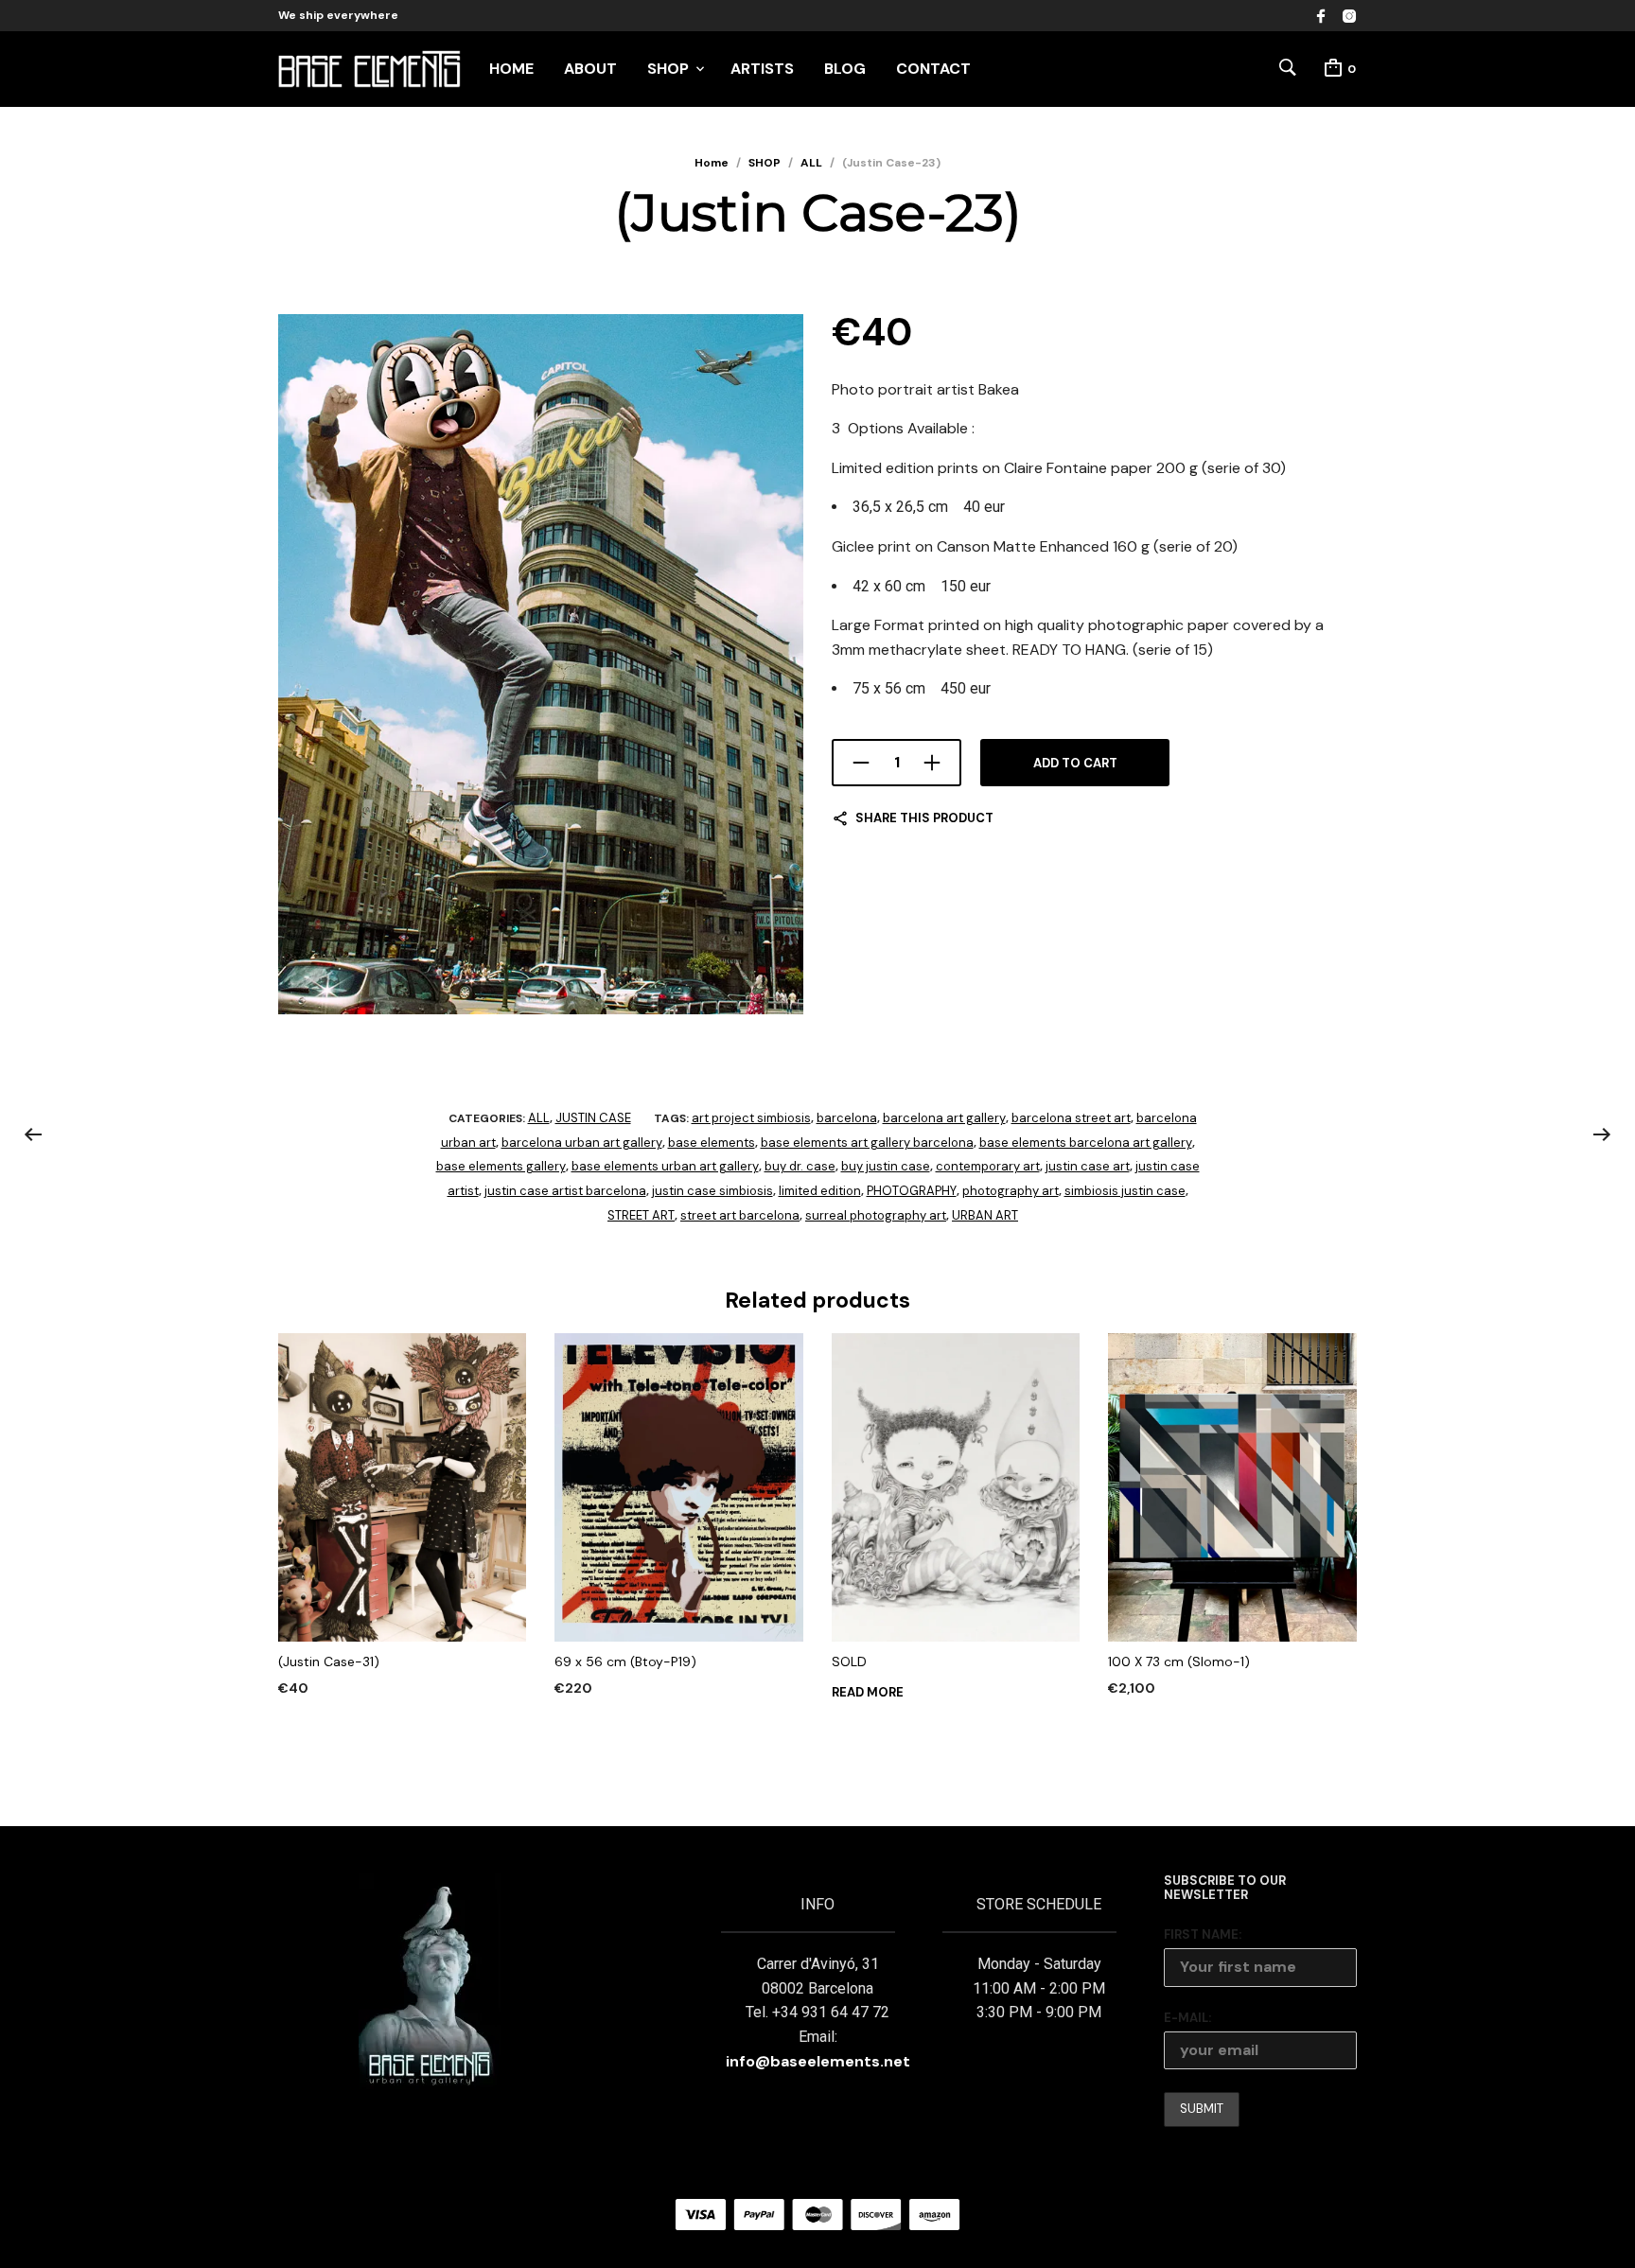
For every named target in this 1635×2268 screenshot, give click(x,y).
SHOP (668, 69)
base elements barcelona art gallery (1086, 1143)
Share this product (924, 818)
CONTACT (933, 69)
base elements (712, 1143)
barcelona (847, 1118)
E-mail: (1187, 2018)
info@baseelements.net (818, 2061)
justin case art (1088, 1166)
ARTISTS (762, 69)
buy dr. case (800, 1166)
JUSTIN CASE (593, 1118)
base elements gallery (501, 1166)
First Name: (1203, 1934)
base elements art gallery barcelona (867, 1143)
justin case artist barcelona (565, 1191)
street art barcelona (740, 1215)
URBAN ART (985, 1215)
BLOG (845, 69)
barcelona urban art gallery (582, 1143)
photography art (1011, 1191)
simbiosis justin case (1125, 1191)
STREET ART (641, 1215)
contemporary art (988, 1166)
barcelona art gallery (944, 1118)
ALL (811, 163)
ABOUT (590, 69)
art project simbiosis (751, 1118)
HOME (511, 69)
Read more (868, 1692)
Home (712, 163)
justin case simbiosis (712, 1191)
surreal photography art (876, 1215)
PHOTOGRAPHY (912, 1191)
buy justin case (886, 1166)
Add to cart (1075, 763)
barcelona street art (1071, 1118)
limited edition (820, 1191)
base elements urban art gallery (665, 1166)
